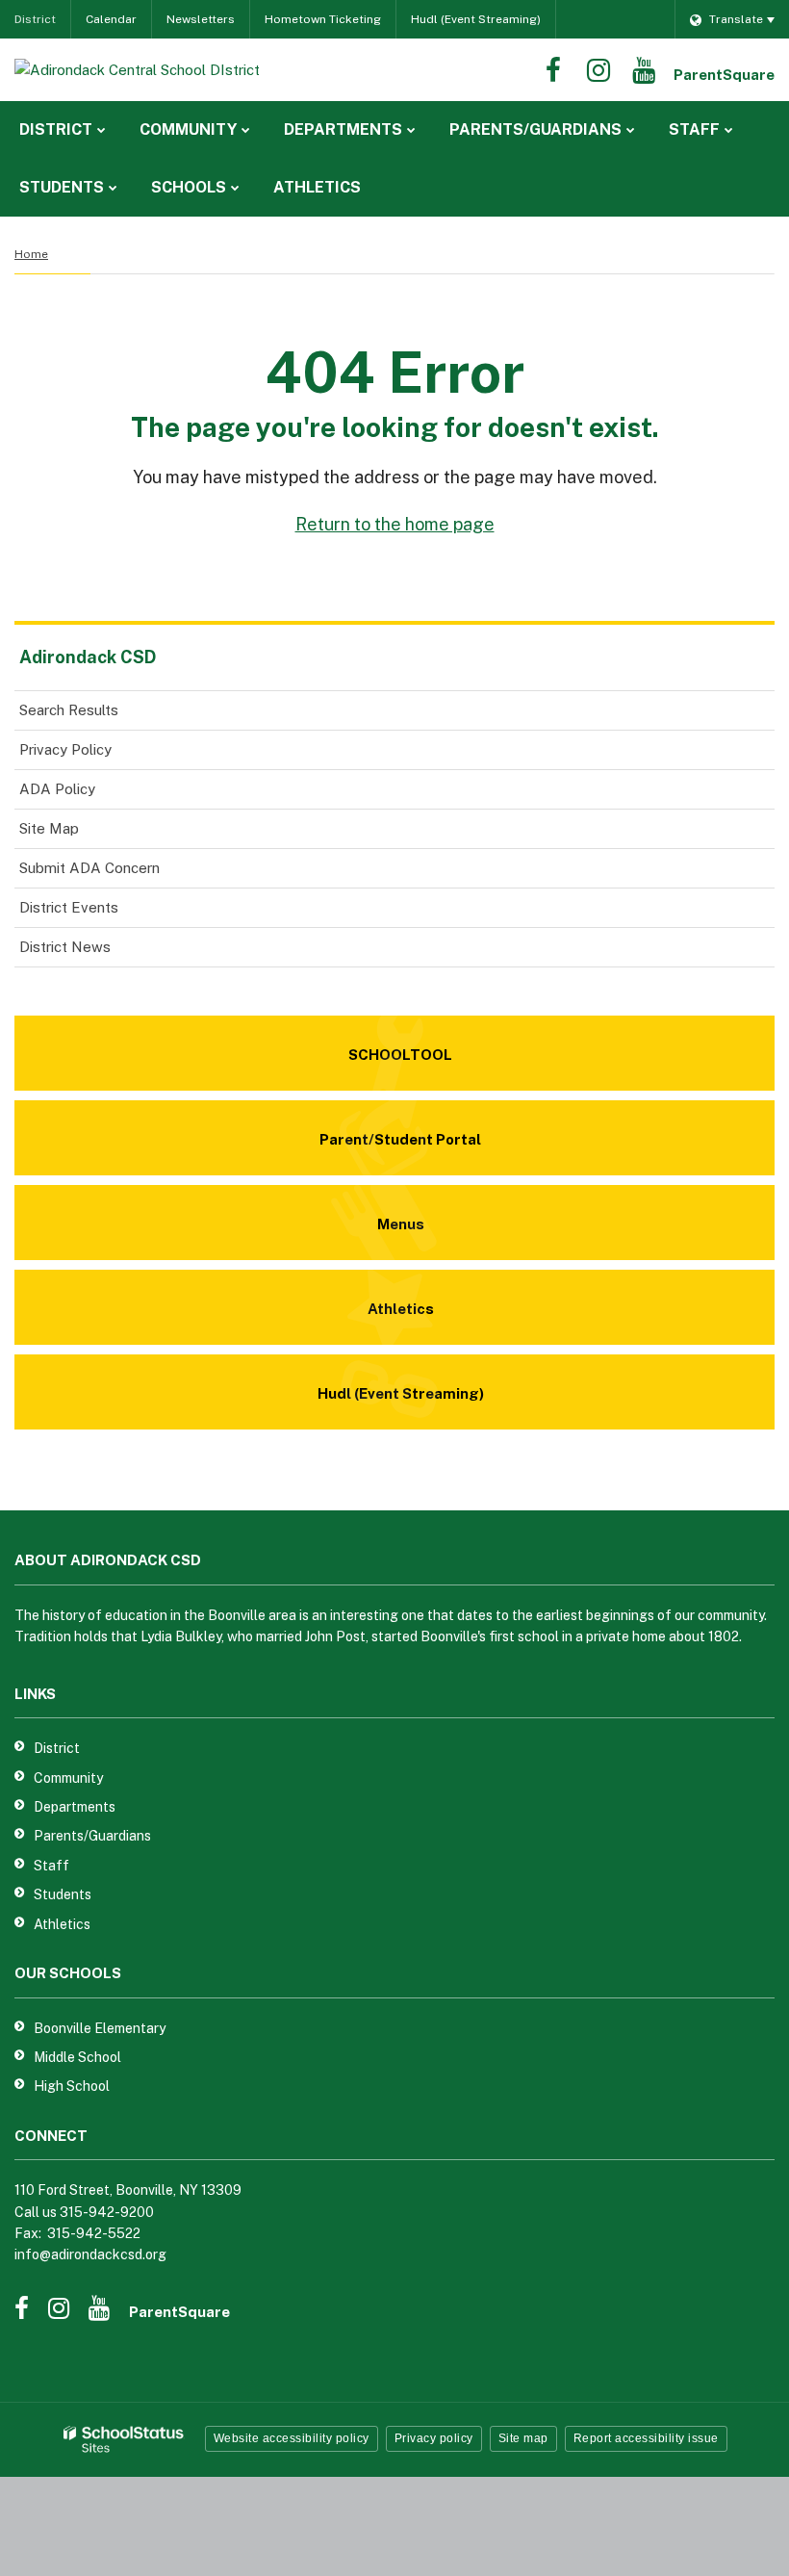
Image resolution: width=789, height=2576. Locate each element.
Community (68, 1778)
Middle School (77, 2057)
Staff (51, 1866)
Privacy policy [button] (434, 2438)
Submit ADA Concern (89, 868)
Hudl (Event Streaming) (476, 19)
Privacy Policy (65, 749)
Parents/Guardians (92, 1836)
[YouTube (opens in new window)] (644, 70)
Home (31, 254)
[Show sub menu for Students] (113, 188)
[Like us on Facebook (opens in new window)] (553, 70)
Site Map (49, 828)
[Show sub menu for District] (102, 130)
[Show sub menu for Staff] (729, 130)
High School (72, 2086)
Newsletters (201, 19)
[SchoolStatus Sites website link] (124, 2440)
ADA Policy (57, 789)
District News (65, 947)
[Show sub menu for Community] (246, 130)
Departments (75, 1807)
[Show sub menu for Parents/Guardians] (631, 130)
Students (63, 1894)
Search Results (69, 710)
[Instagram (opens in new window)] (598, 70)
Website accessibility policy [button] (292, 2438)
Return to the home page (395, 524)
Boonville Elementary (100, 2028)
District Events (69, 907)
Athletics (62, 1924)
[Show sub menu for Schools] (235, 188)
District (35, 19)
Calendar (111, 19)
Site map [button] (523, 2438)
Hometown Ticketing (323, 19)
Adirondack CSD (88, 657)
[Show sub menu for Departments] (411, 130)
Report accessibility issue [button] (646, 2438)
